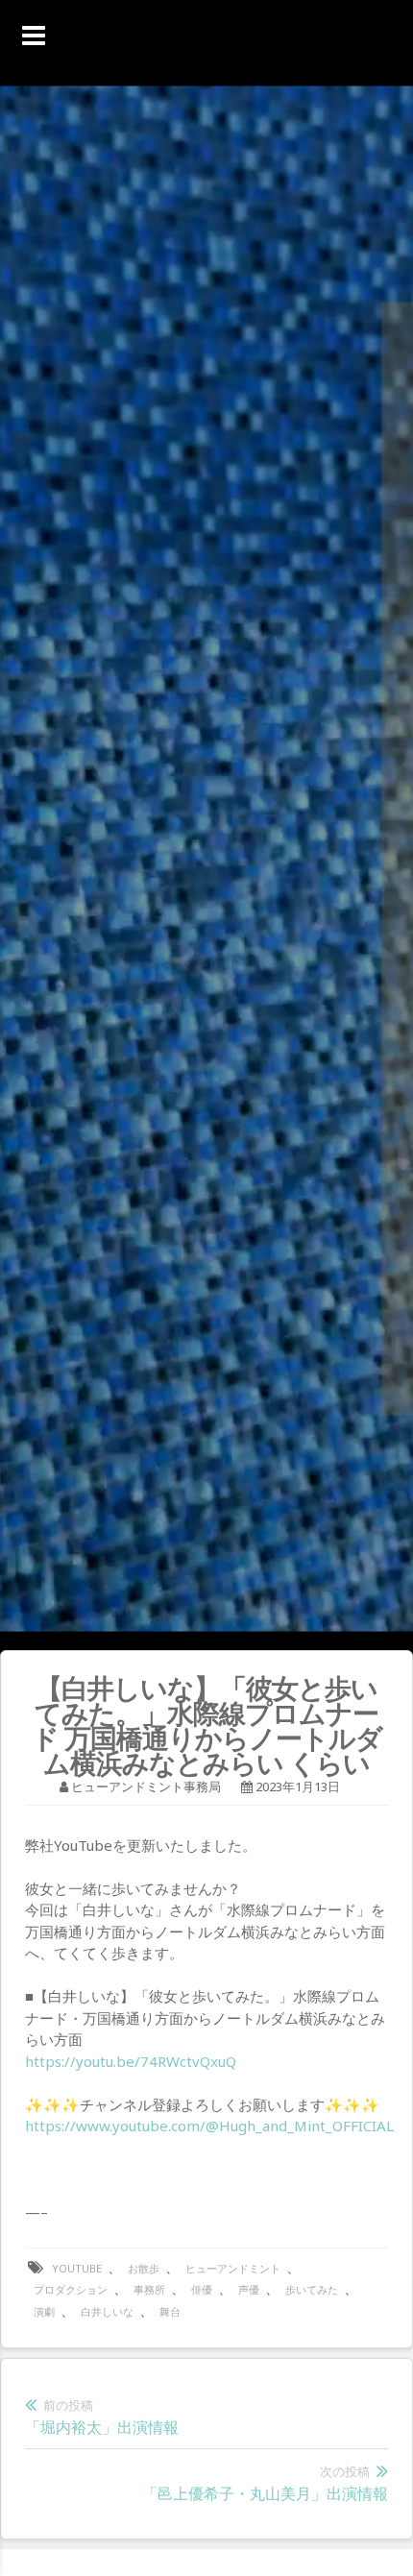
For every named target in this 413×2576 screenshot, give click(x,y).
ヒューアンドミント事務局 (146, 1786)
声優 (249, 2289)
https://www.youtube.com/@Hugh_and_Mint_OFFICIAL (209, 2126)
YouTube (77, 2268)
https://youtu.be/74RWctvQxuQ (131, 2061)
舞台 (170, 2311)
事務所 (149, 2289)
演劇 (44, 2311)
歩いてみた (312, 2289)
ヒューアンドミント (233, 2268)
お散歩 (144, 2268)
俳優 (202, 2289)
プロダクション (71, 2289)
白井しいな (107, 2311)
